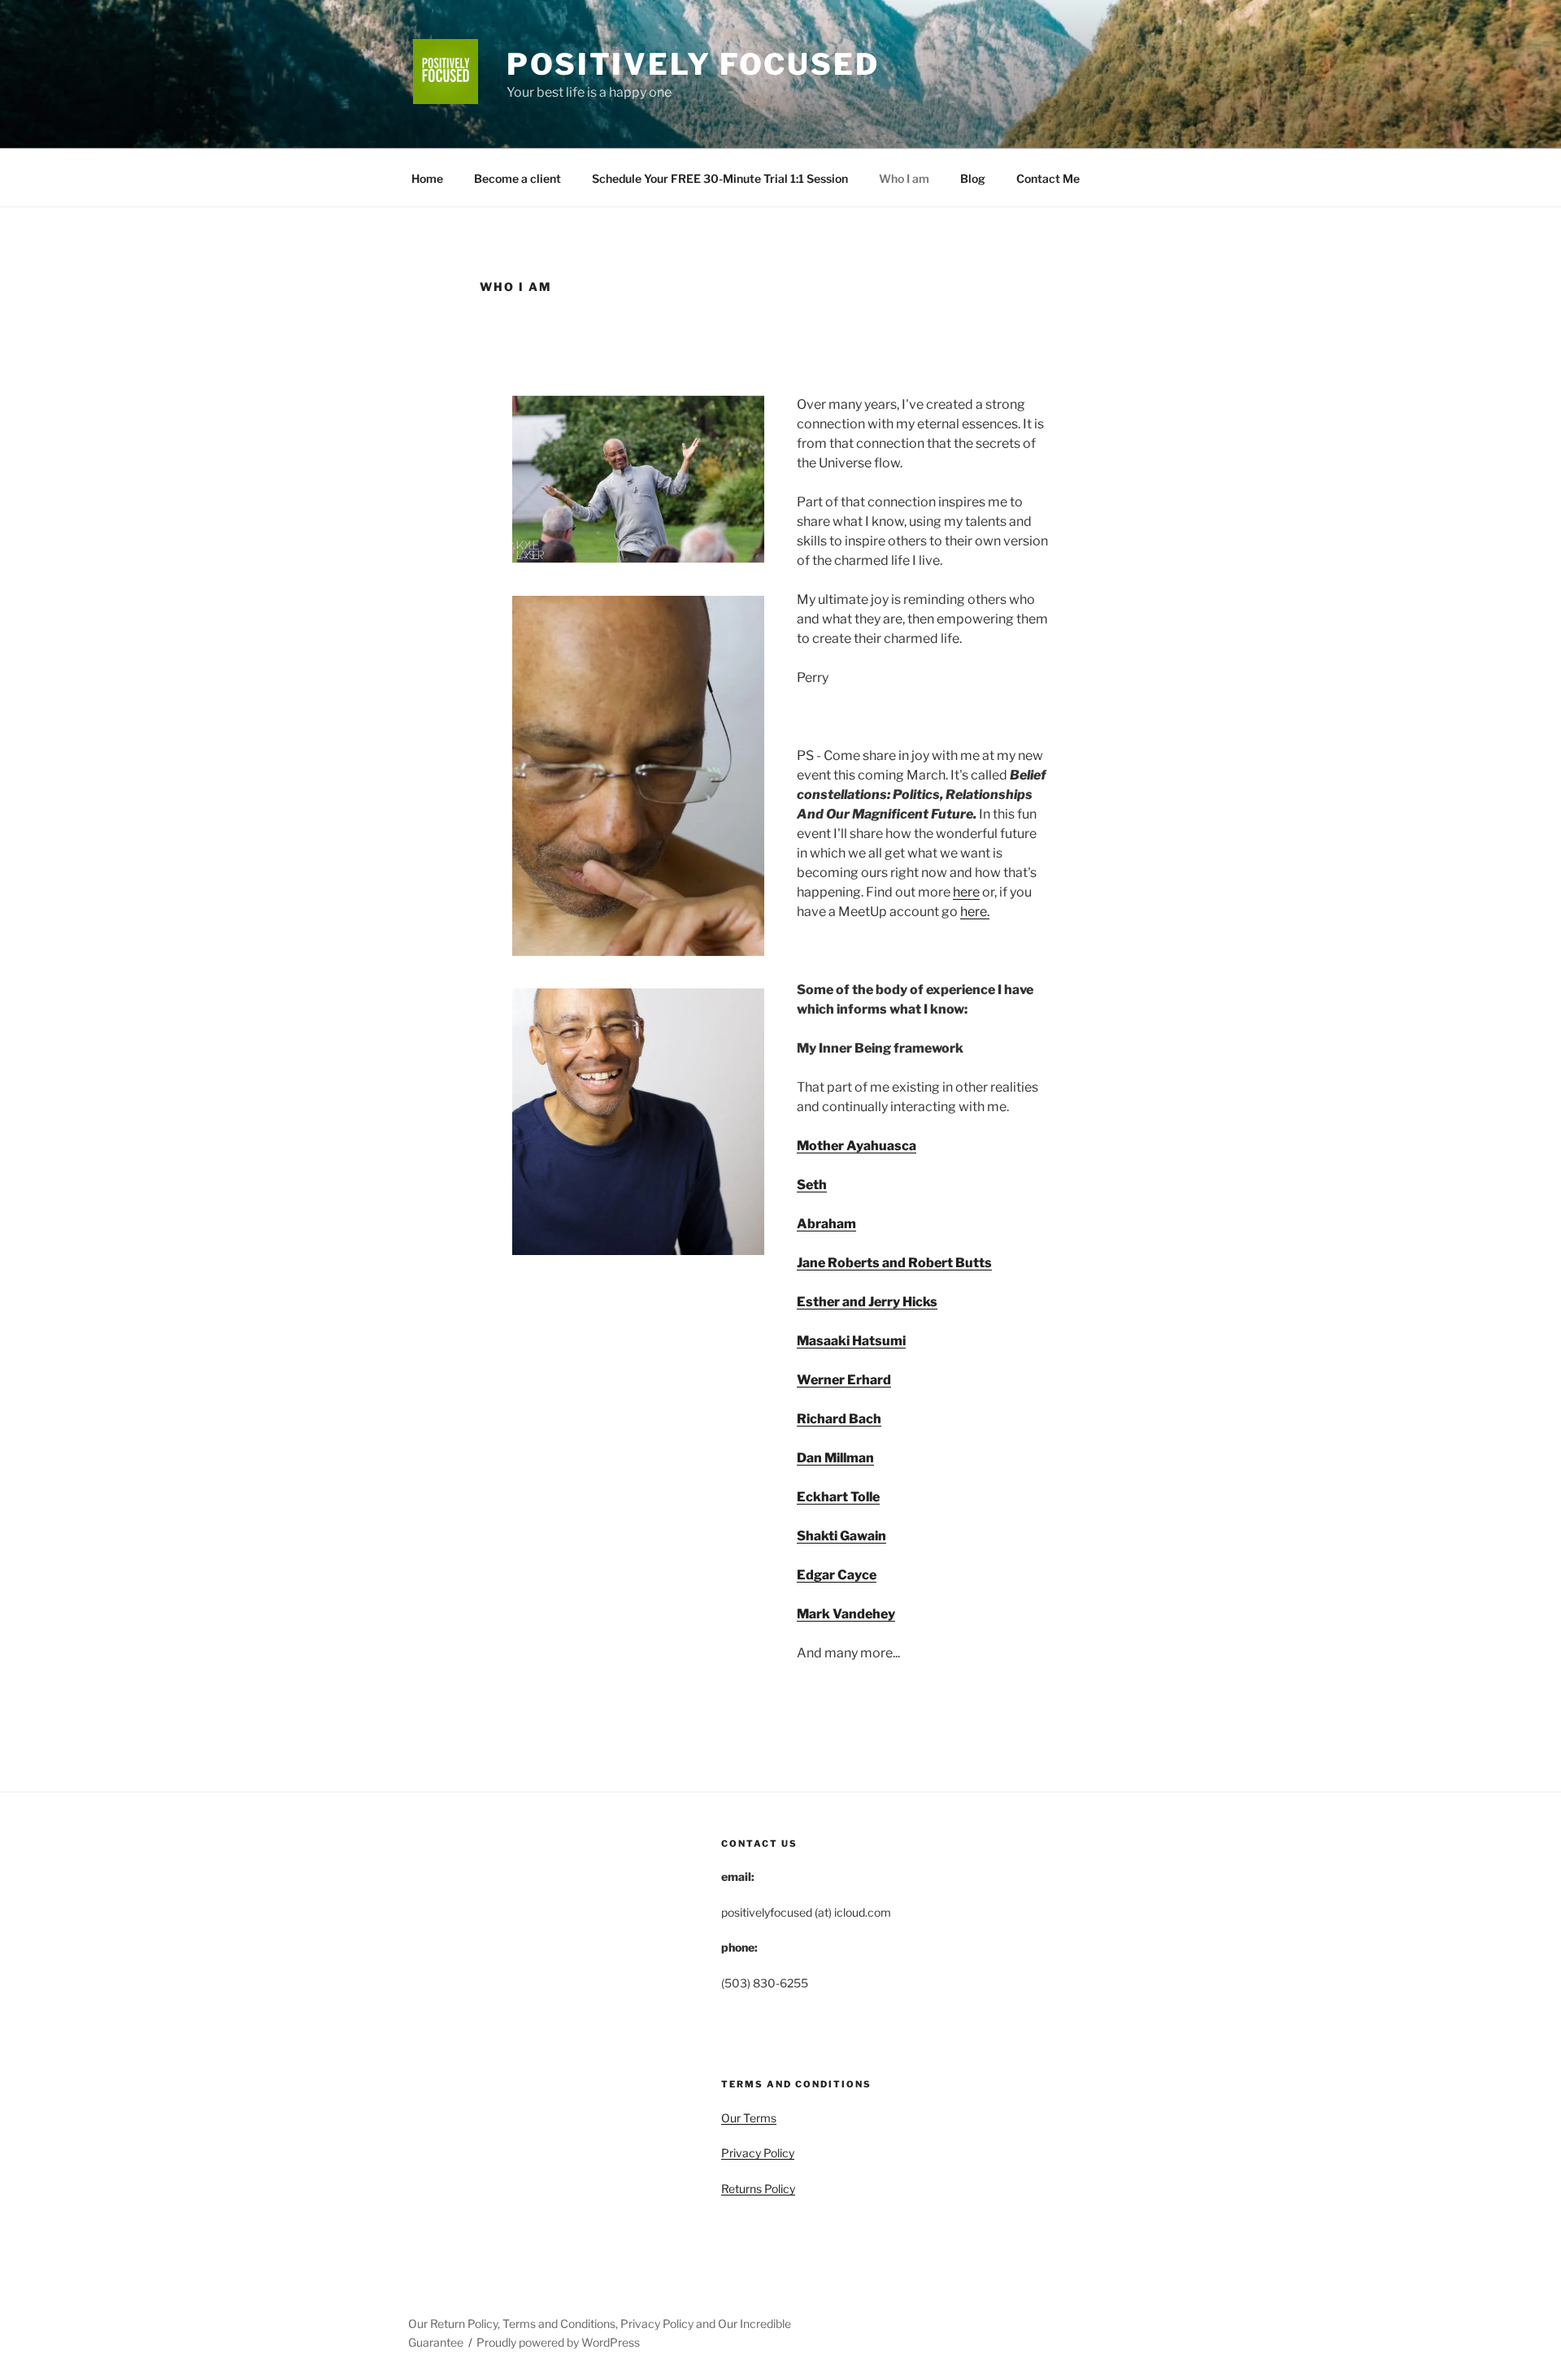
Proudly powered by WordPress (558, 2342)
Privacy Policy (758, 2153)
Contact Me (1048, 178)
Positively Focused (693, 64)
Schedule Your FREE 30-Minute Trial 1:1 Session (720, 178)
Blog (973, 178)
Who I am (904, 178)
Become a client (517, 178)
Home (427, 178)
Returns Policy (758, 2189)
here (966, 892)
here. (975, 912)
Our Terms (749, 2118)
